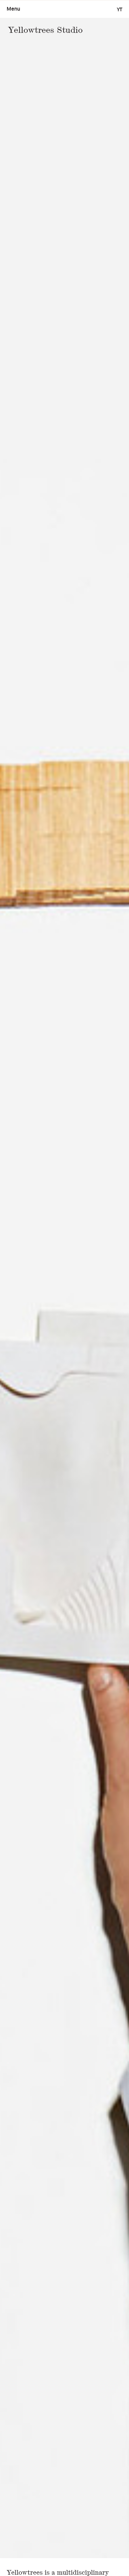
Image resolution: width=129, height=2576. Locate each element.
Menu (13, 9)
